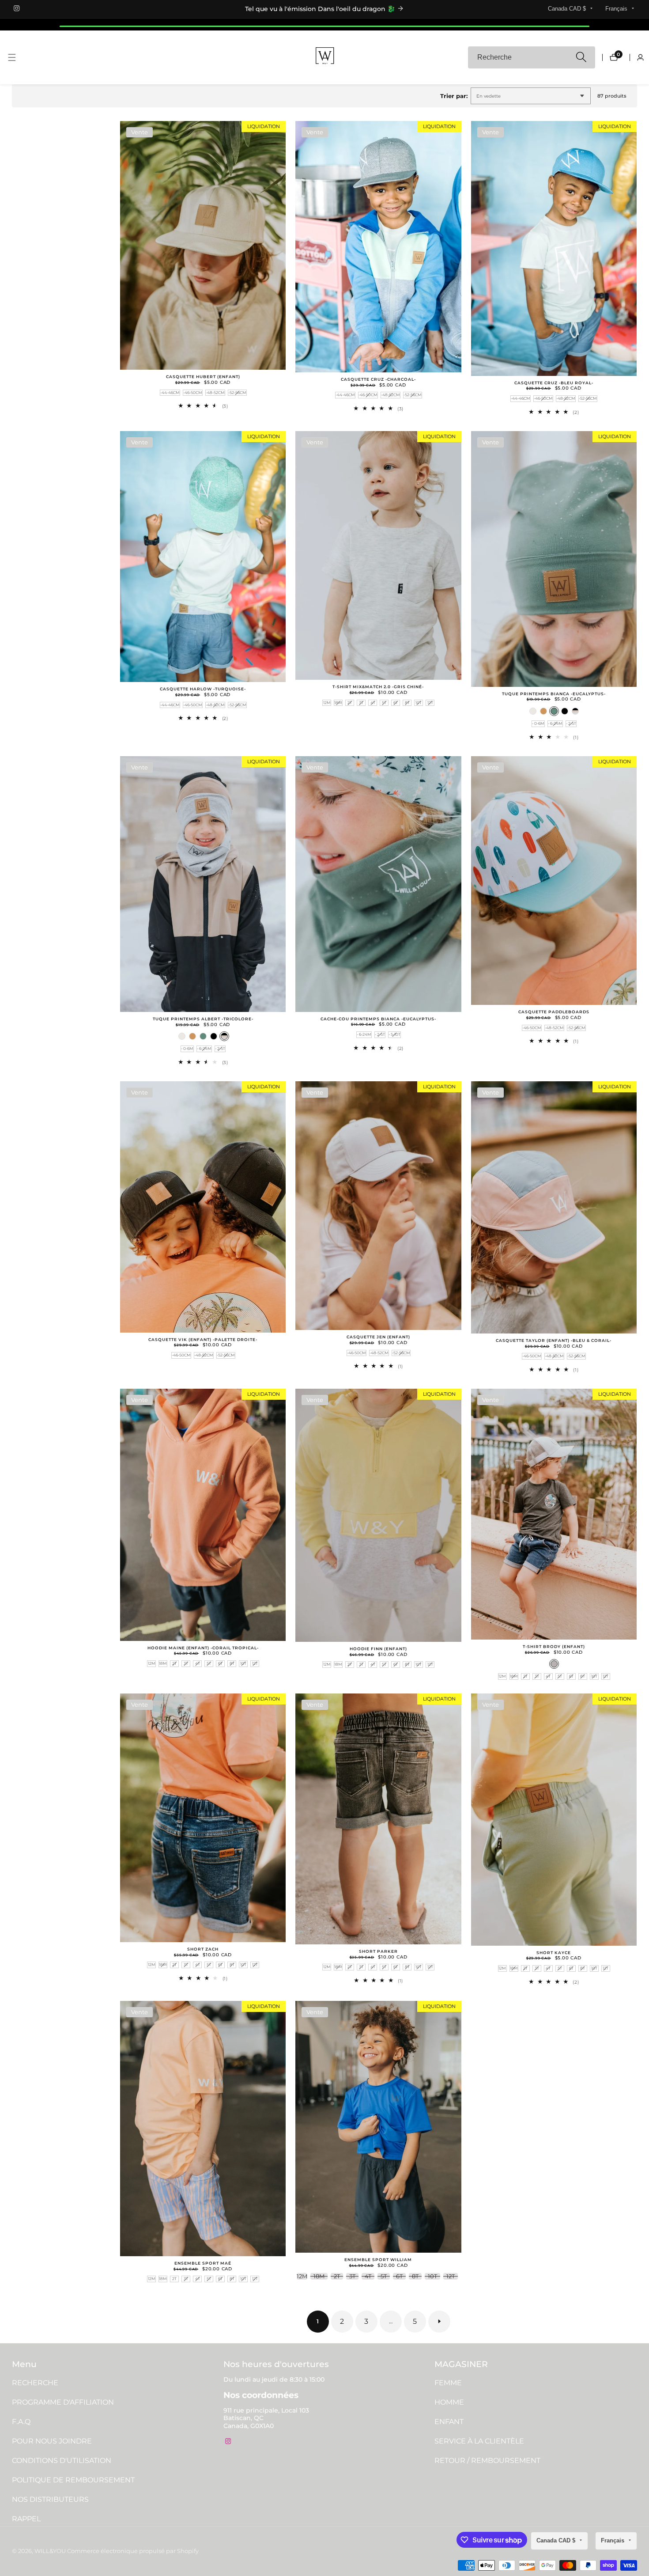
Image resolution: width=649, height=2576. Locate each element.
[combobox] (532, 57)
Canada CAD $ (568, 9)
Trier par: (454, 96)
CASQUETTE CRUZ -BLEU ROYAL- (554, 383)
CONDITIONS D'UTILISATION (62, 2460)
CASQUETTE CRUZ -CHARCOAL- (378, 379)
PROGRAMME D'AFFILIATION (63, 2402)
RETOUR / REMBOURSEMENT (487, 2460)
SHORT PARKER (378, 1951)
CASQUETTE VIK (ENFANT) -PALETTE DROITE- (203, 1340)
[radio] (170, 393)
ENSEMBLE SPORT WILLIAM (378, 2260)
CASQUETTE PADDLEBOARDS (554, 1012)
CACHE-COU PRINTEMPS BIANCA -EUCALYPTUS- (378, 1019)
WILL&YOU (50, 2551)
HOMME (449, 2402)
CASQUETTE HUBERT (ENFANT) (203, 377)
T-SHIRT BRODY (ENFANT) (554, 1647)
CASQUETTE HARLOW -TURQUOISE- (203, 689)
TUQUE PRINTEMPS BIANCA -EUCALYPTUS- (554, 694)
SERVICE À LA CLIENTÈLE (479, 2441)
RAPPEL (26, 2519)
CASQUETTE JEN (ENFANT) (378, 1337)
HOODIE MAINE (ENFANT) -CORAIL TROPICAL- (203, 1648)
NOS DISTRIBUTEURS (50, 2499)
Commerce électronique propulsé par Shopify (133, 2551)
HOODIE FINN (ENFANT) (378, 1649)
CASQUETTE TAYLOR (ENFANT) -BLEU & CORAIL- (554, 1341)
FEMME (448, 2383)
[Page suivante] (439, 2322)
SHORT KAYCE (554, 1953)
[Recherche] (581, 58)
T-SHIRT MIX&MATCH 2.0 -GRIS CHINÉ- (378, 687)
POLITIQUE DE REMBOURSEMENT (73, 2480)
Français (617, 9)
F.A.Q (21, 2422)
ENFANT (449, 2422)
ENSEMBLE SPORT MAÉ (203, 2263)
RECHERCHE (35, 2383)
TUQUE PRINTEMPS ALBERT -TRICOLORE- (203, 1019)
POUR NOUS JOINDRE (52, 2441)
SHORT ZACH (203, 1949)
